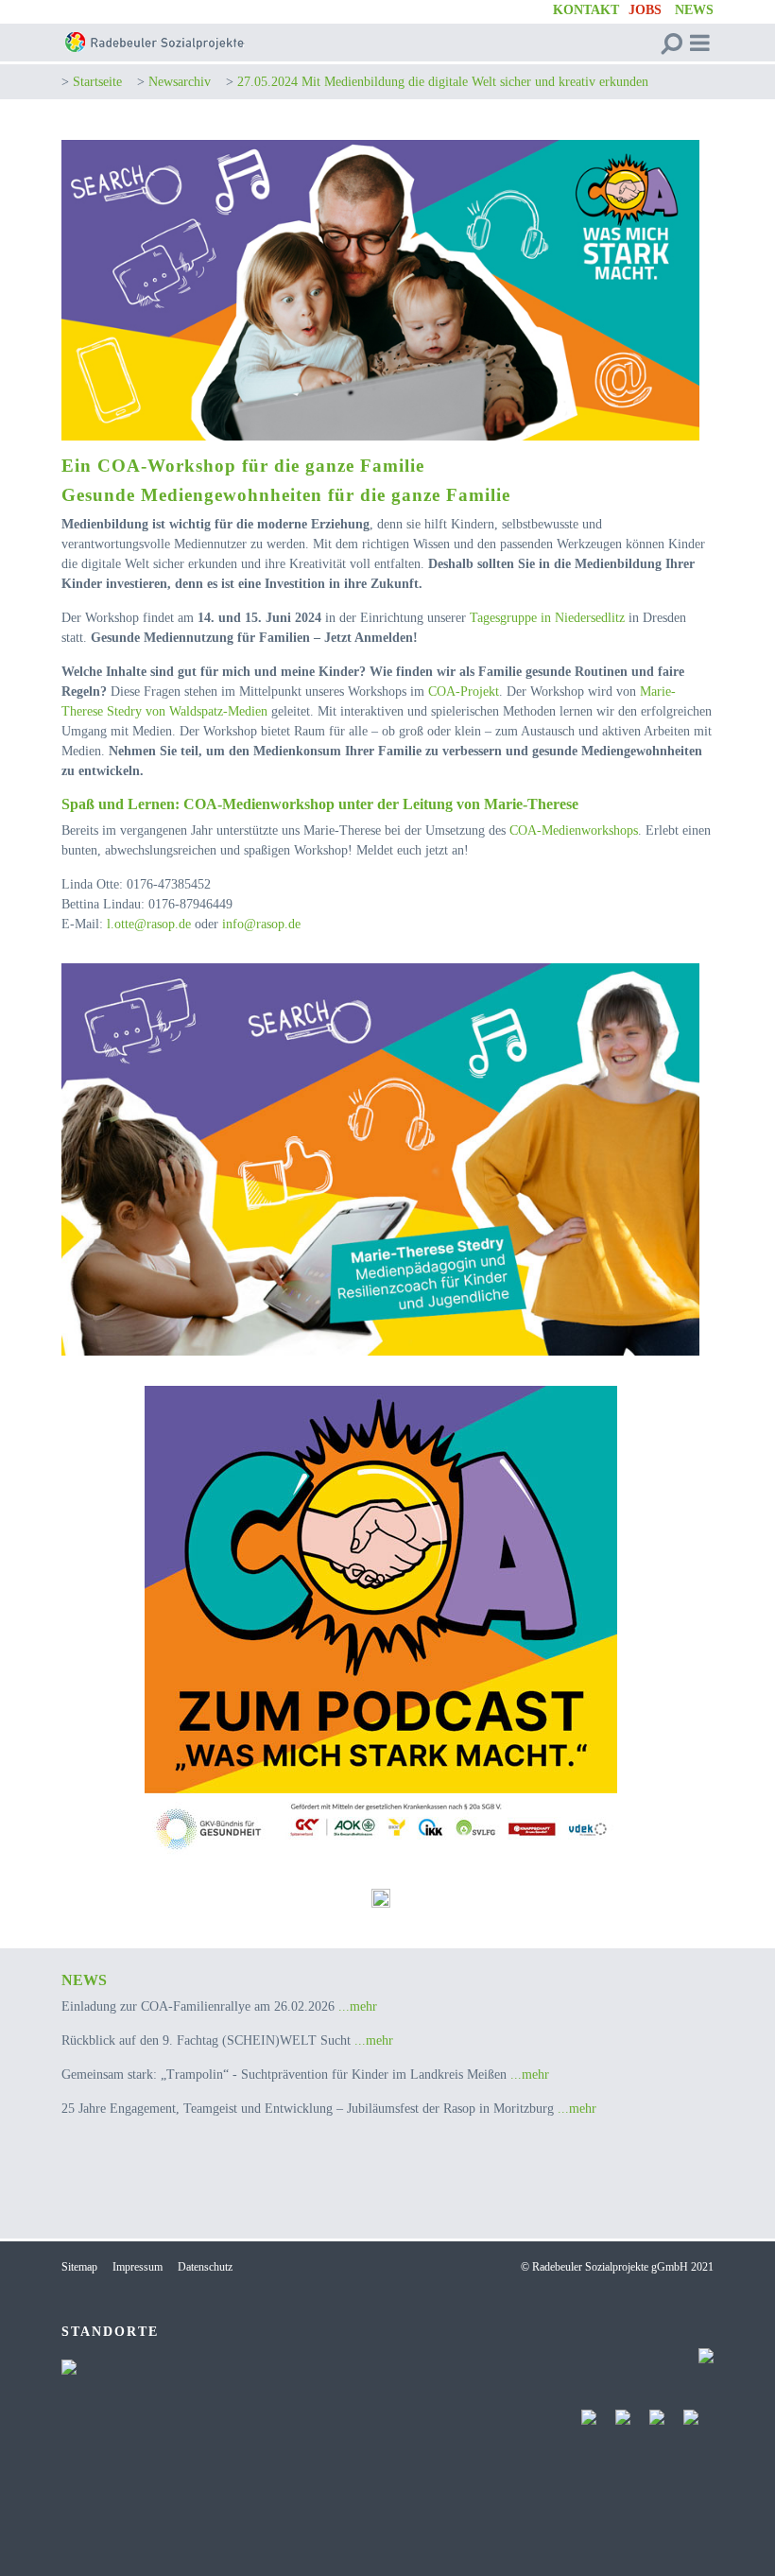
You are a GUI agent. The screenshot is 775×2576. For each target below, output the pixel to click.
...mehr (358, 2006)
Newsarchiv (180, 82)
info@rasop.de (261, 924)
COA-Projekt (464, 692)
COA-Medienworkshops (574, 830)
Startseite (97, 82)
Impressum (138, 2267)
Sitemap (79, 2267)
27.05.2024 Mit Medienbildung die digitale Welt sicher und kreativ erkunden (443, 82)
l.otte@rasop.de (149, 924)
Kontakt (586, 10)
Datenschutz (205, 2267)
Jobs (645, 10)
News (694, 10)
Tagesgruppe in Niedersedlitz (547, 618)
